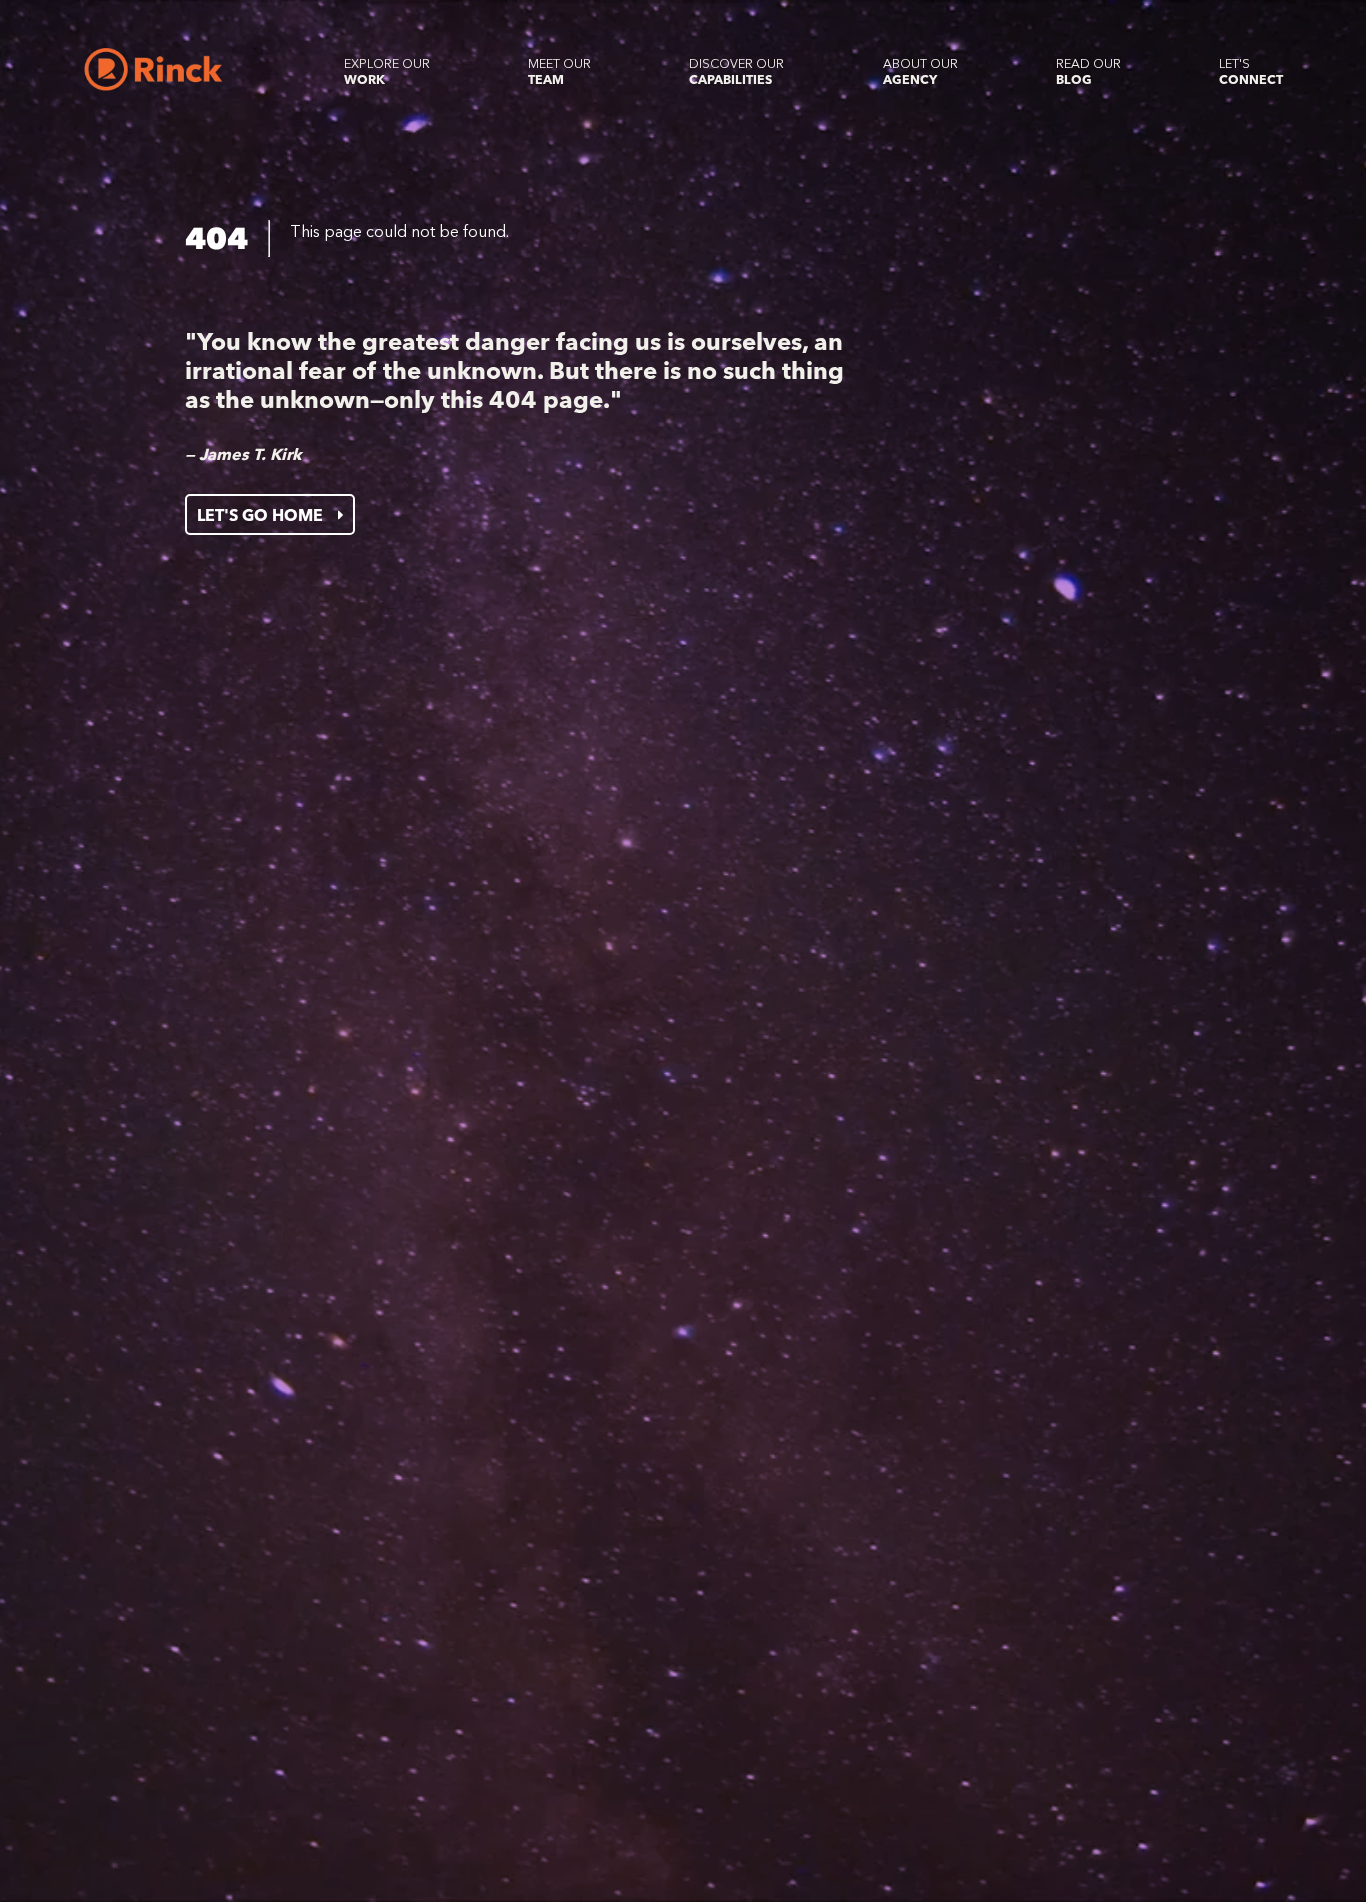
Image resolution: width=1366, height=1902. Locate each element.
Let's (1251, 71)
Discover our (736, 71)
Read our (1088, 71)
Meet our (559, 71)
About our (920, 71)
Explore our (387, 71)
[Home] (153, 69)
